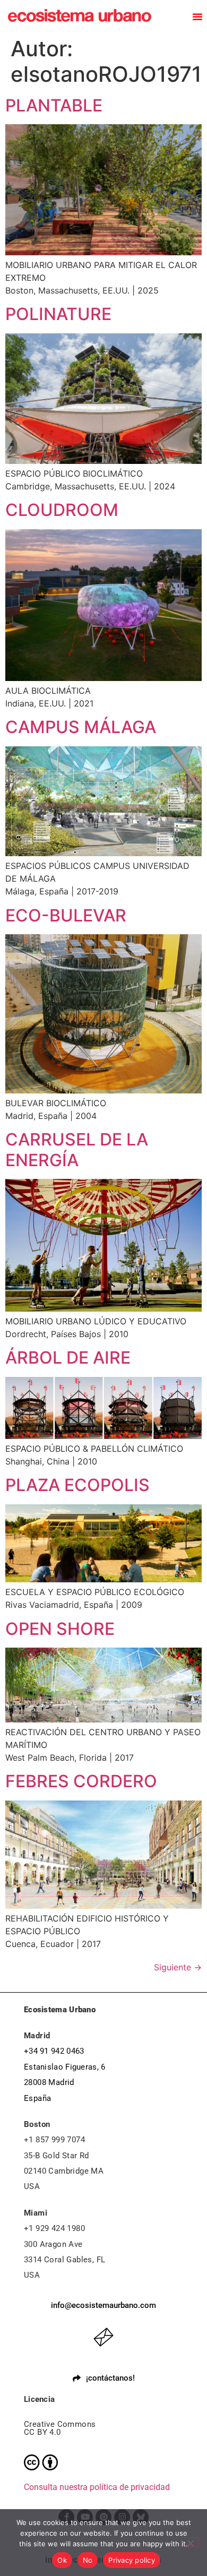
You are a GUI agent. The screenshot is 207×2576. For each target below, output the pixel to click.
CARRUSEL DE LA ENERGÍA (77, 1149)
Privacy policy (132, 2560)
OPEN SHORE (60, 1629)
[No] (190, 2542)
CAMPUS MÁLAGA (81, 727)
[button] (197, 16)
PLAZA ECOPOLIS (77, 1485)
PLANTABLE (54, 105)
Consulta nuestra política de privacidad (97, 2487)
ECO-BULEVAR (66, 915)
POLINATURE (58, 314)
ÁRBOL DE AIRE (68, 1358)
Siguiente (178, 1967)
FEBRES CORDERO (81, 1781)
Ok (62, 2560)
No (88, 2560)
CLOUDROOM (62, 510)
